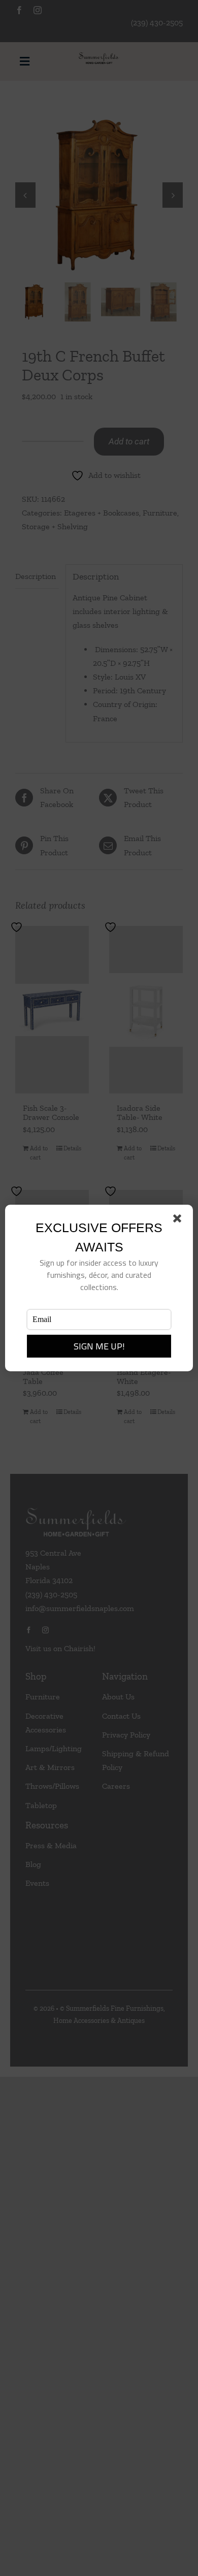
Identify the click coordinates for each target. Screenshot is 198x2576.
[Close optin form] (179, 1220)
